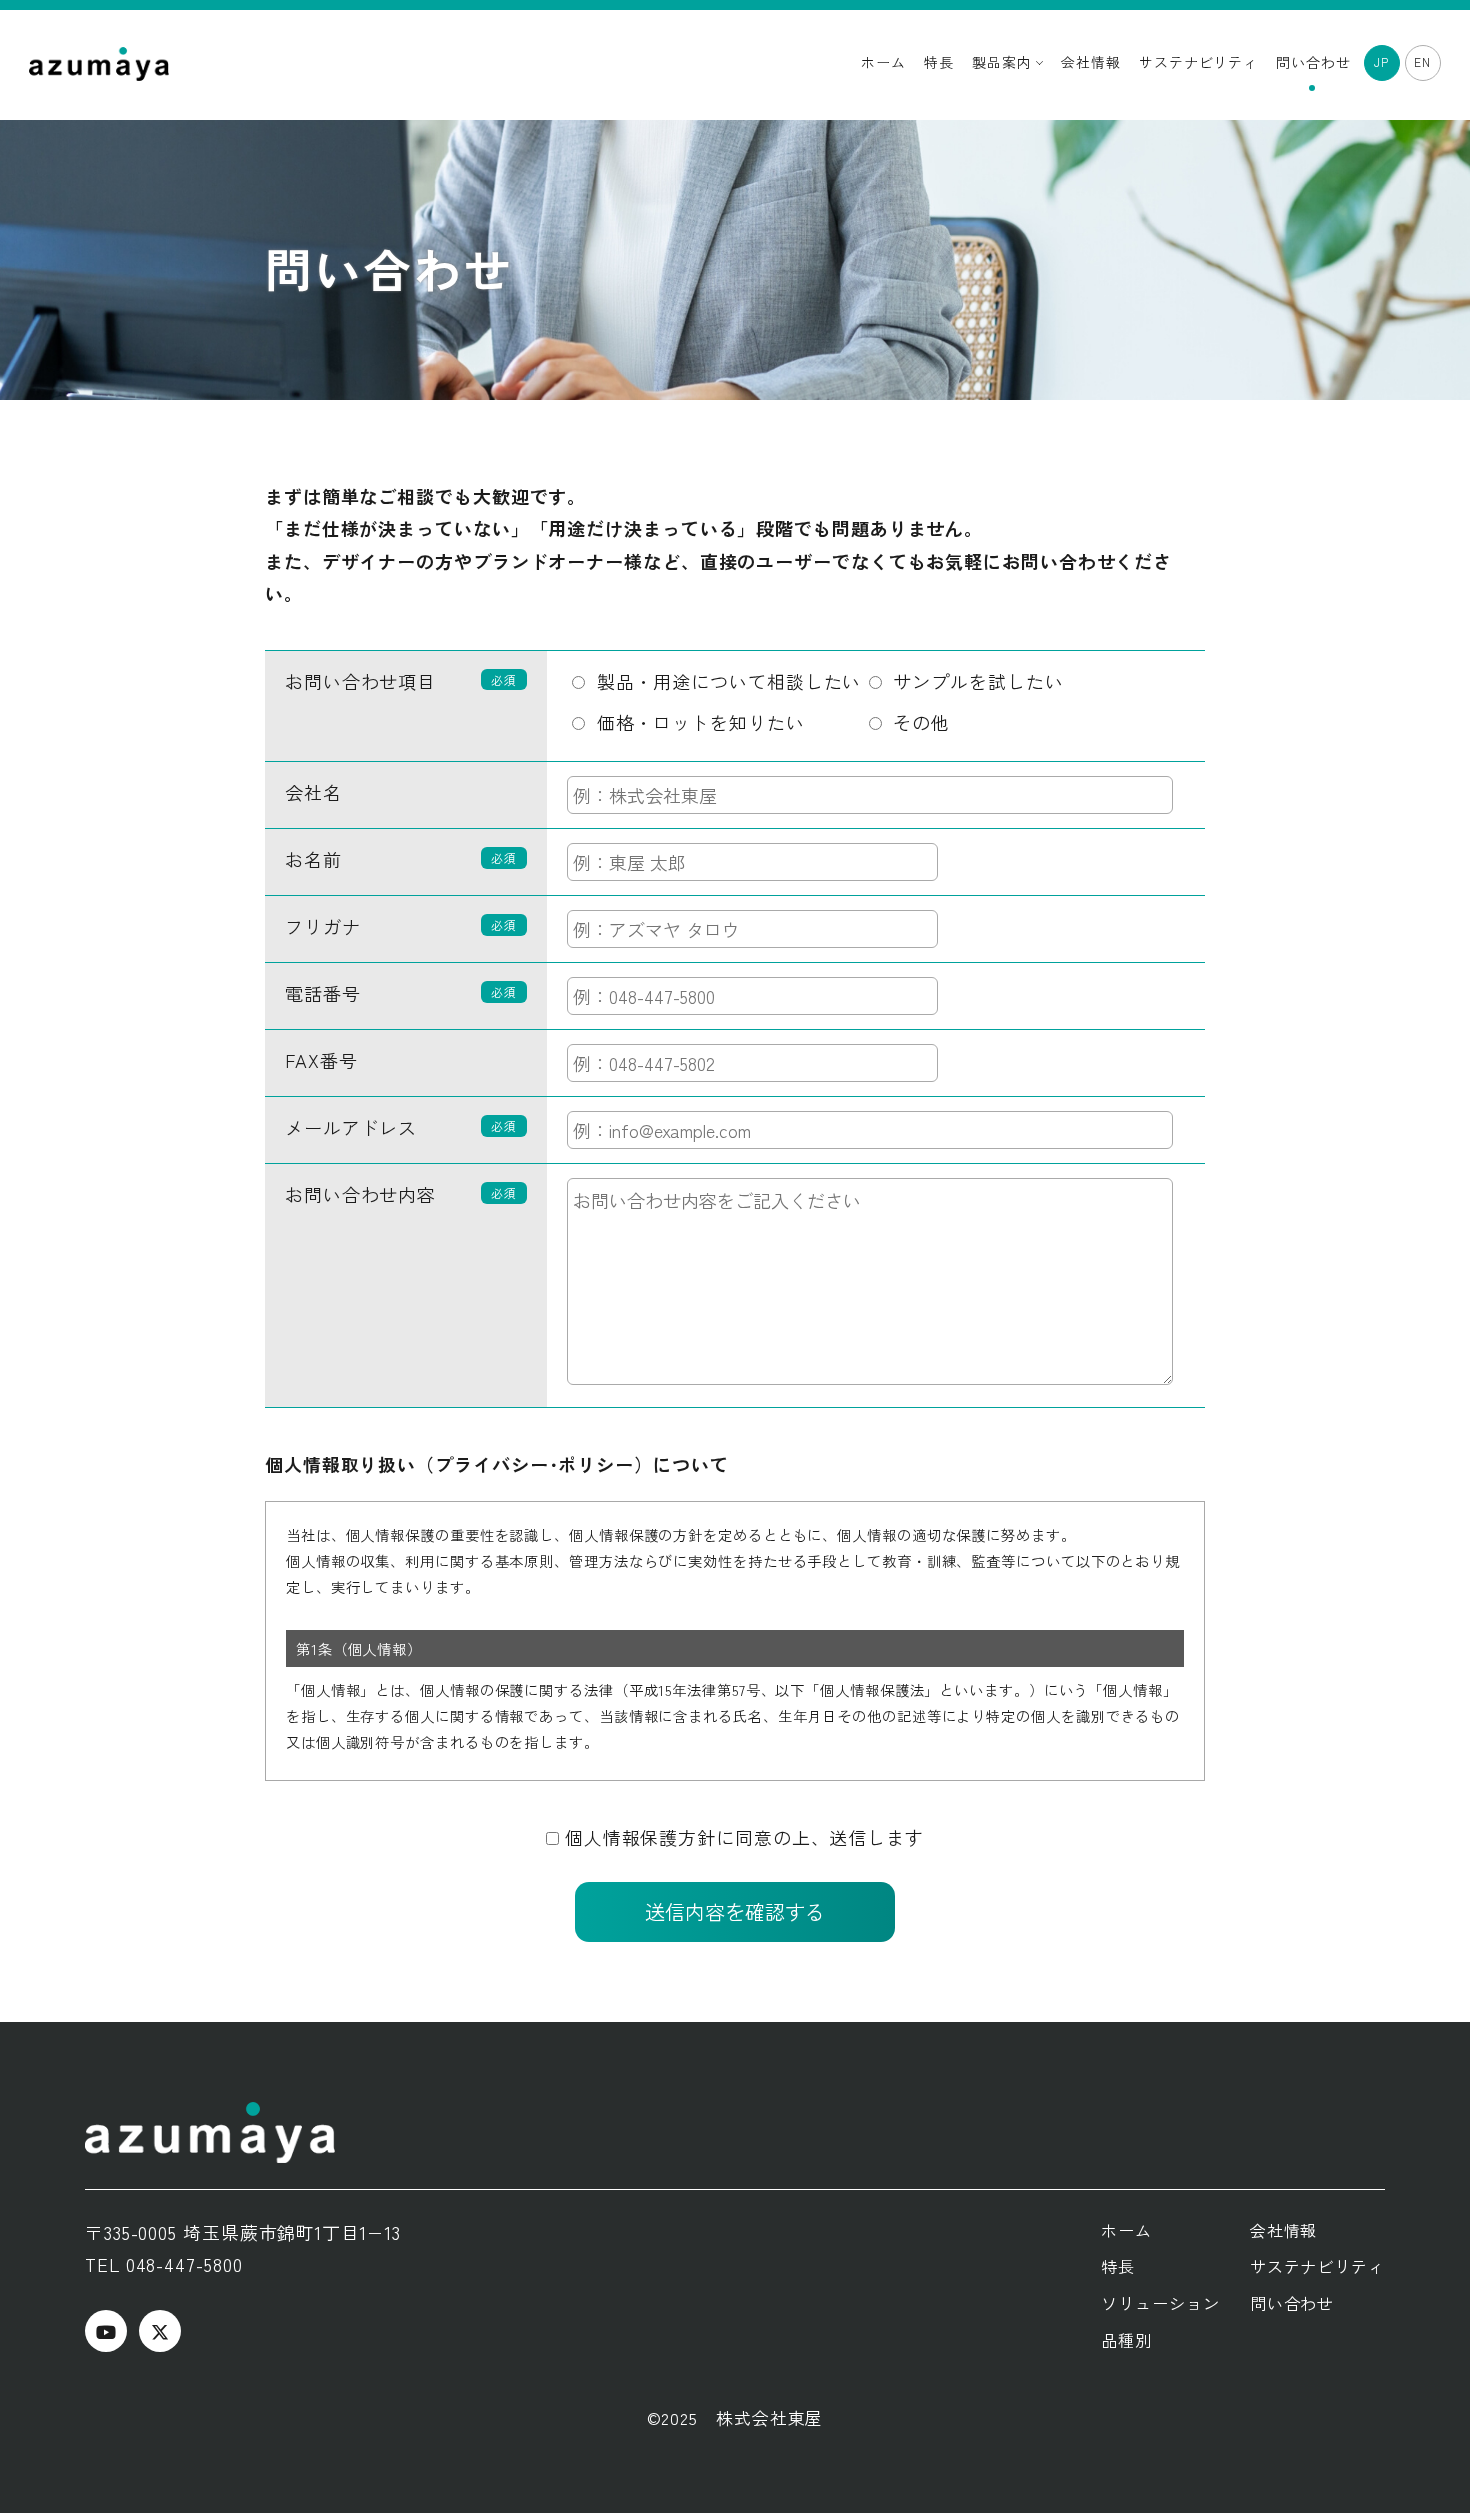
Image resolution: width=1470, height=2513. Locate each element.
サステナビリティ (1198, 62)
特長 (939, 62)
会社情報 (1091, 62)
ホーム (883, 62)
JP (1381, 61)
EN (1422, 61)
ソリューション (1160, 2303)
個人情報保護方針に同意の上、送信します (744, 1837)
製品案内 (1004, 62)
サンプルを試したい (973, 681)
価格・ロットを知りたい (695, 722)
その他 (916, 722)
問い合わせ (1313, 62)
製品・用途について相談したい (723, 681)
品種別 (1126, 2340)
